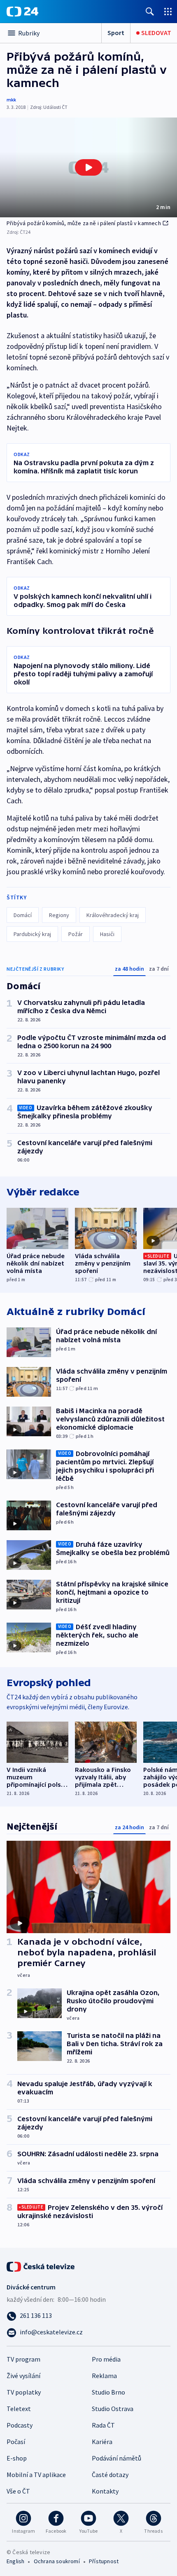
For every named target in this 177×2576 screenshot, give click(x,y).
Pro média (106, 2359)
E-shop (17, 2458)
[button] (88, 167)
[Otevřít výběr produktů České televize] (168, 11)
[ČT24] (22, 12)
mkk (11, 100)
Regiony (59, 915)
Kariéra (102, 2442)
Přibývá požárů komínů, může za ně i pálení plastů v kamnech (84, 223)
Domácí (23, 915)
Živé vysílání (23, 2376)
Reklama (104, 2376)
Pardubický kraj (32, 934)
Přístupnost (104, 2561)
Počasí (16, 2442)
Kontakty (105, 2491)
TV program (23, 2359)
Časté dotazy (110, 2475)
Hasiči (107, 934)
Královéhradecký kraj (113, 915)
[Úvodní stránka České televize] (41, 2266)
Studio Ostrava (113, 2409)
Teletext (19, 2409)
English (15, 2561)
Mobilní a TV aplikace (36, 2475)
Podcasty (20, 2425)
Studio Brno (108, 2392)
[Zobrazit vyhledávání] (150, 11)
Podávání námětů (116, 2458)
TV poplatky (24, 2392)
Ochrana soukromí (57, 2561)
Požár (76, 934)
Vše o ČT (18, 2491)
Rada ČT (103, 2425)
